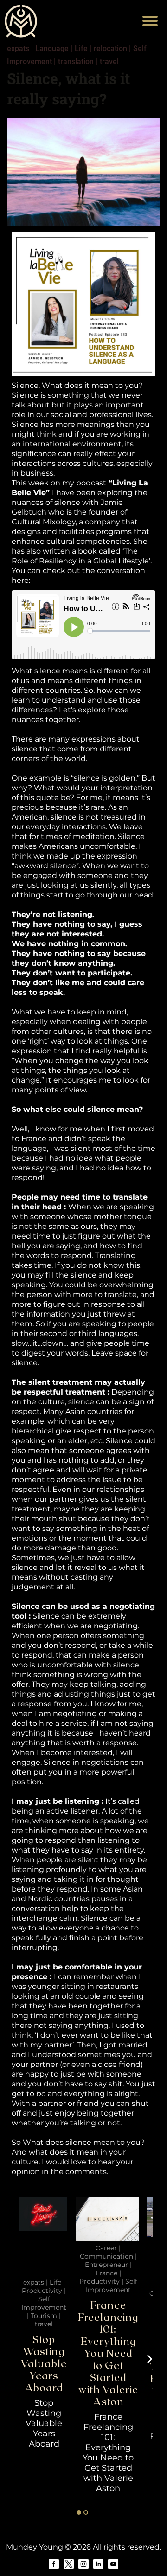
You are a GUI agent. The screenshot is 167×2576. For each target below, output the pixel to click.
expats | (20, 48)
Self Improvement (44, 2303)
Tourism (44, 2316)
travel (109, 61)
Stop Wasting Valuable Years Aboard (44, 2363)
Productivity (42, 2291)
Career (106, 2248)
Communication (106, 2256)
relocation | (112, 48)
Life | (83, 48)
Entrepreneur (106, 2265)
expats (34, 2282)
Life (55, 2282)
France (106, 2273)
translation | (78, 61)
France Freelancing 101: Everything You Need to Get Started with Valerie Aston (108, 2353)
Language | (54, 48)
